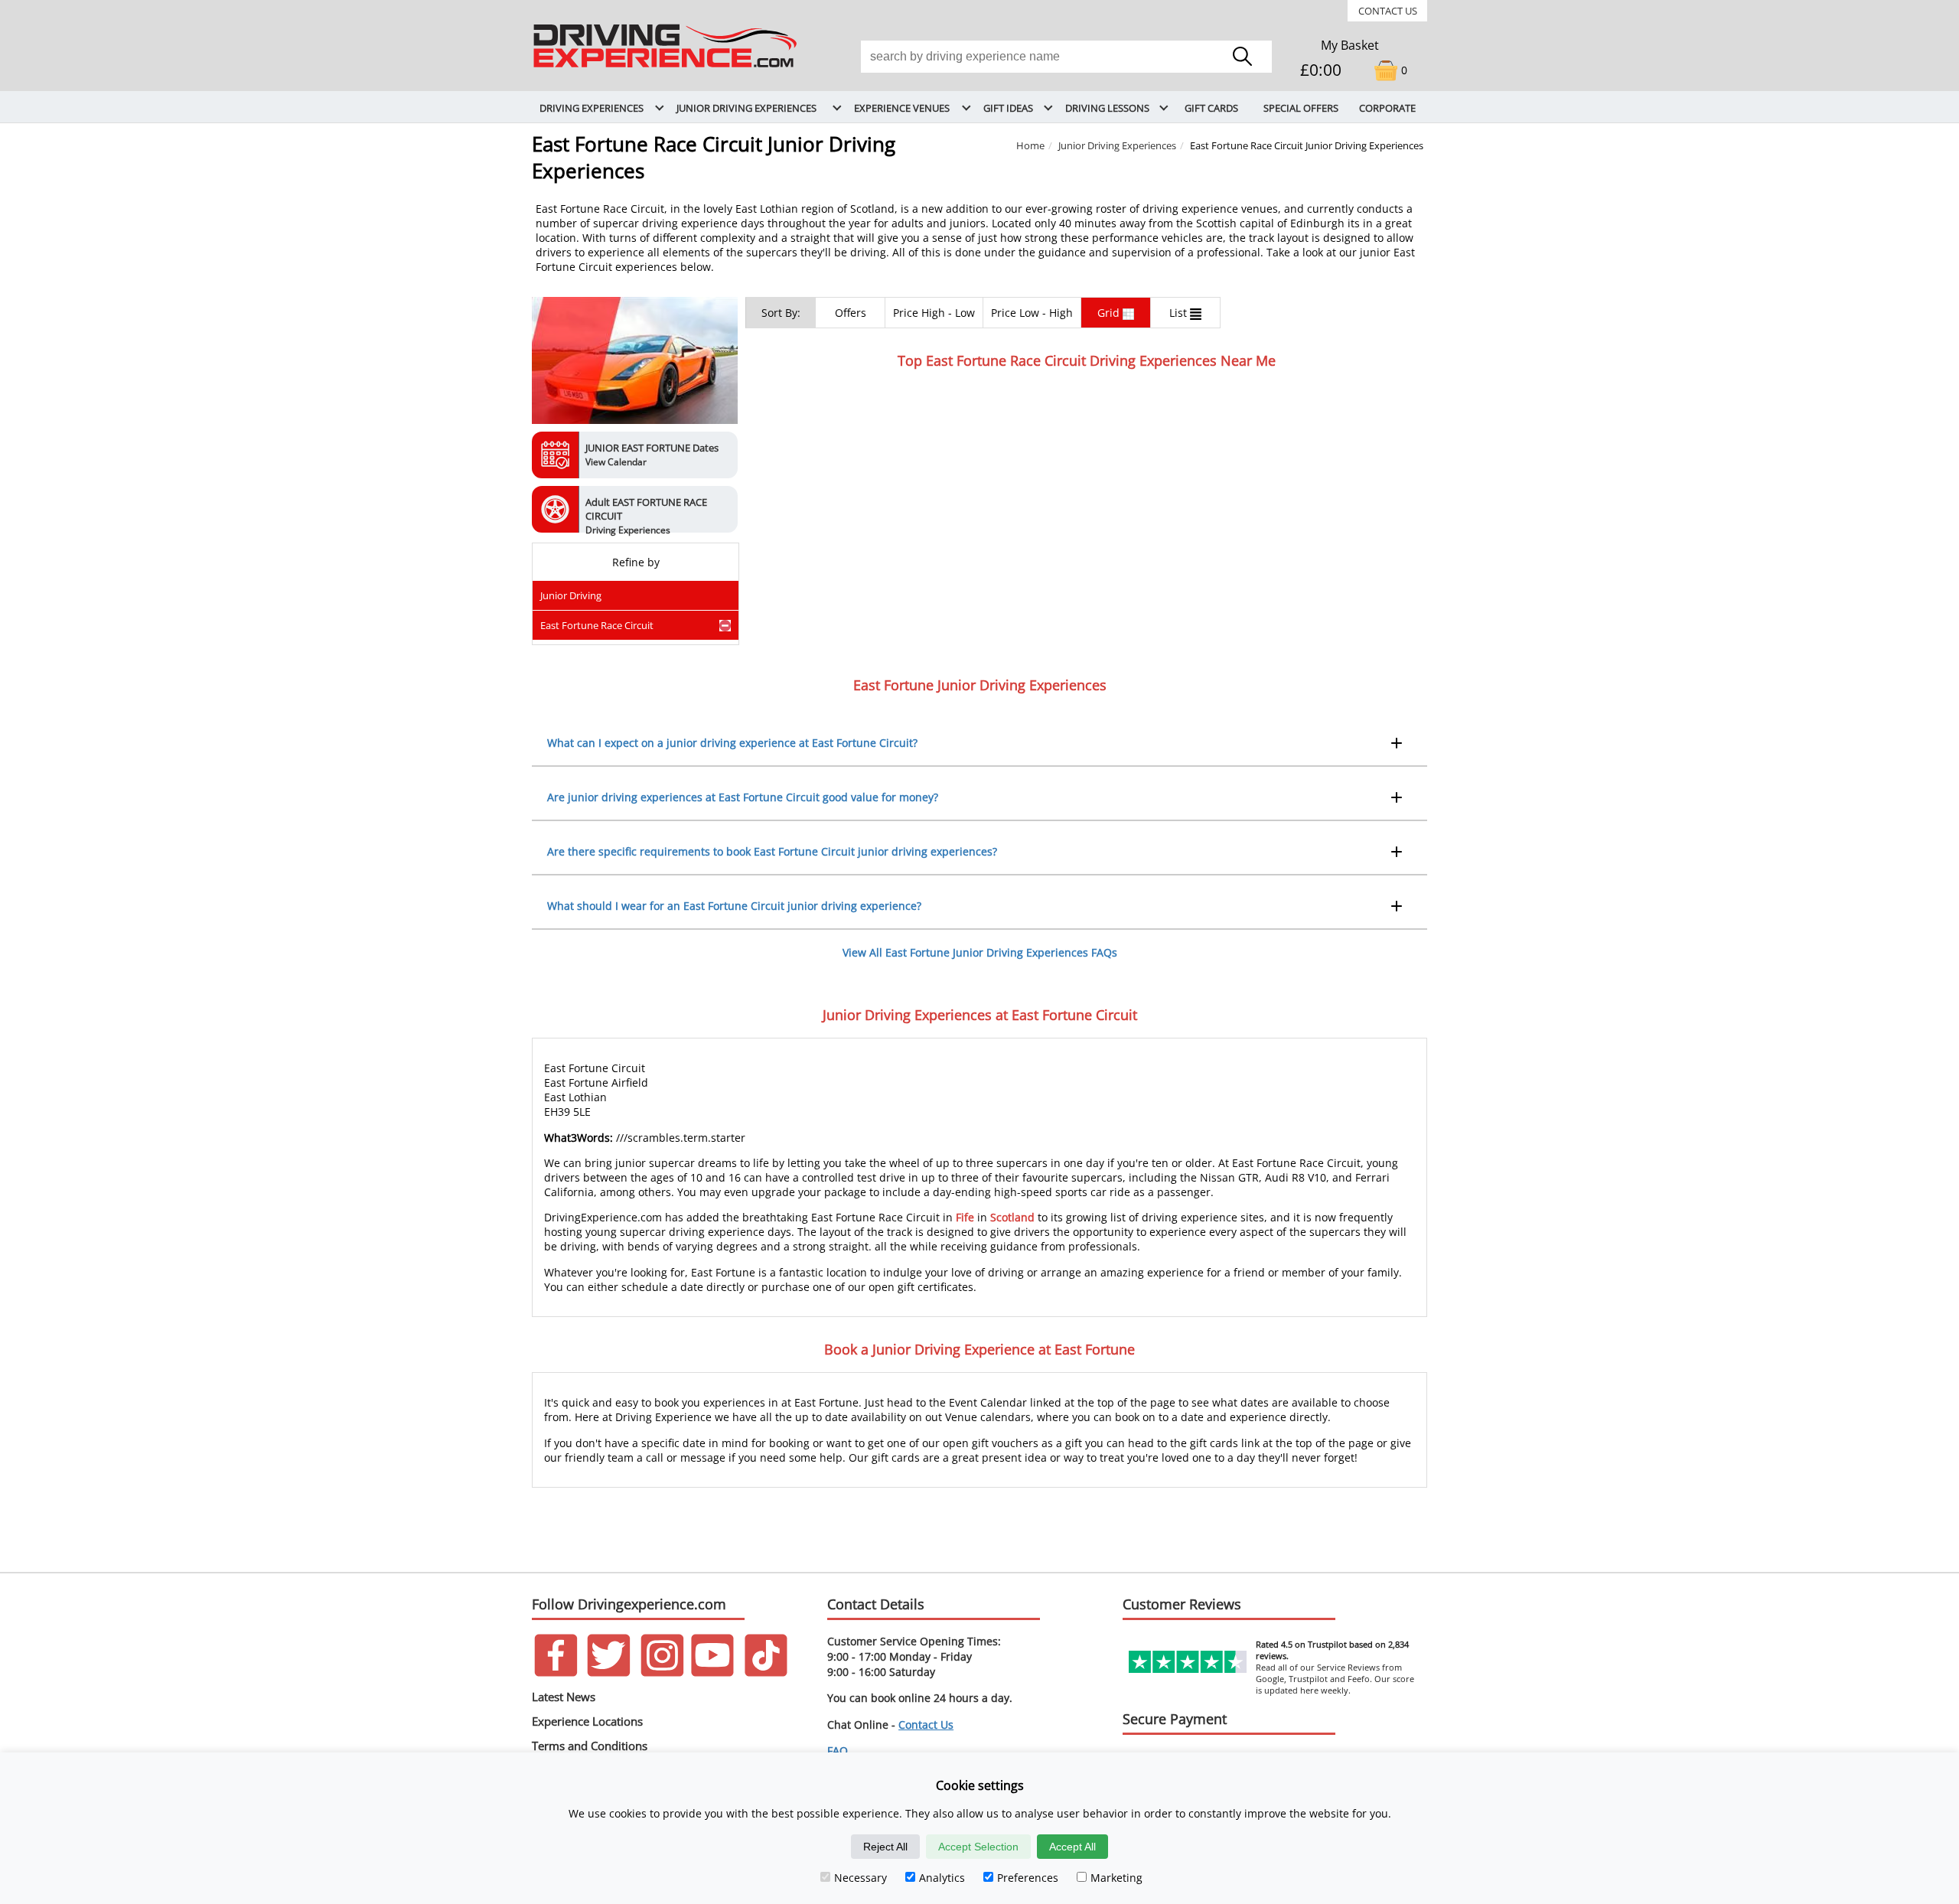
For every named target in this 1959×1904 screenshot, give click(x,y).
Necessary (861, 1878)
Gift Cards (1211, 108)
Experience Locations (587, 1721)
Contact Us (1388, 11)
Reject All (885, 1847)
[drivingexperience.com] (666, 68)
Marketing (1116, 1878)
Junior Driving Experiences (1117, 145)
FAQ (838, 1751)
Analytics (942, 1878)
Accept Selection (978, 1847)
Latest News (564, 1697)
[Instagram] (662, 1673)
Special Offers (1301, 108)
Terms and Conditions (590, 1746)
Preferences (1028, 1878)
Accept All (1072, 1847)
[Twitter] (609, 1673)
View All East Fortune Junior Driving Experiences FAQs (980, 952)
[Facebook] (556, 1673)
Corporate (1387, 108)
